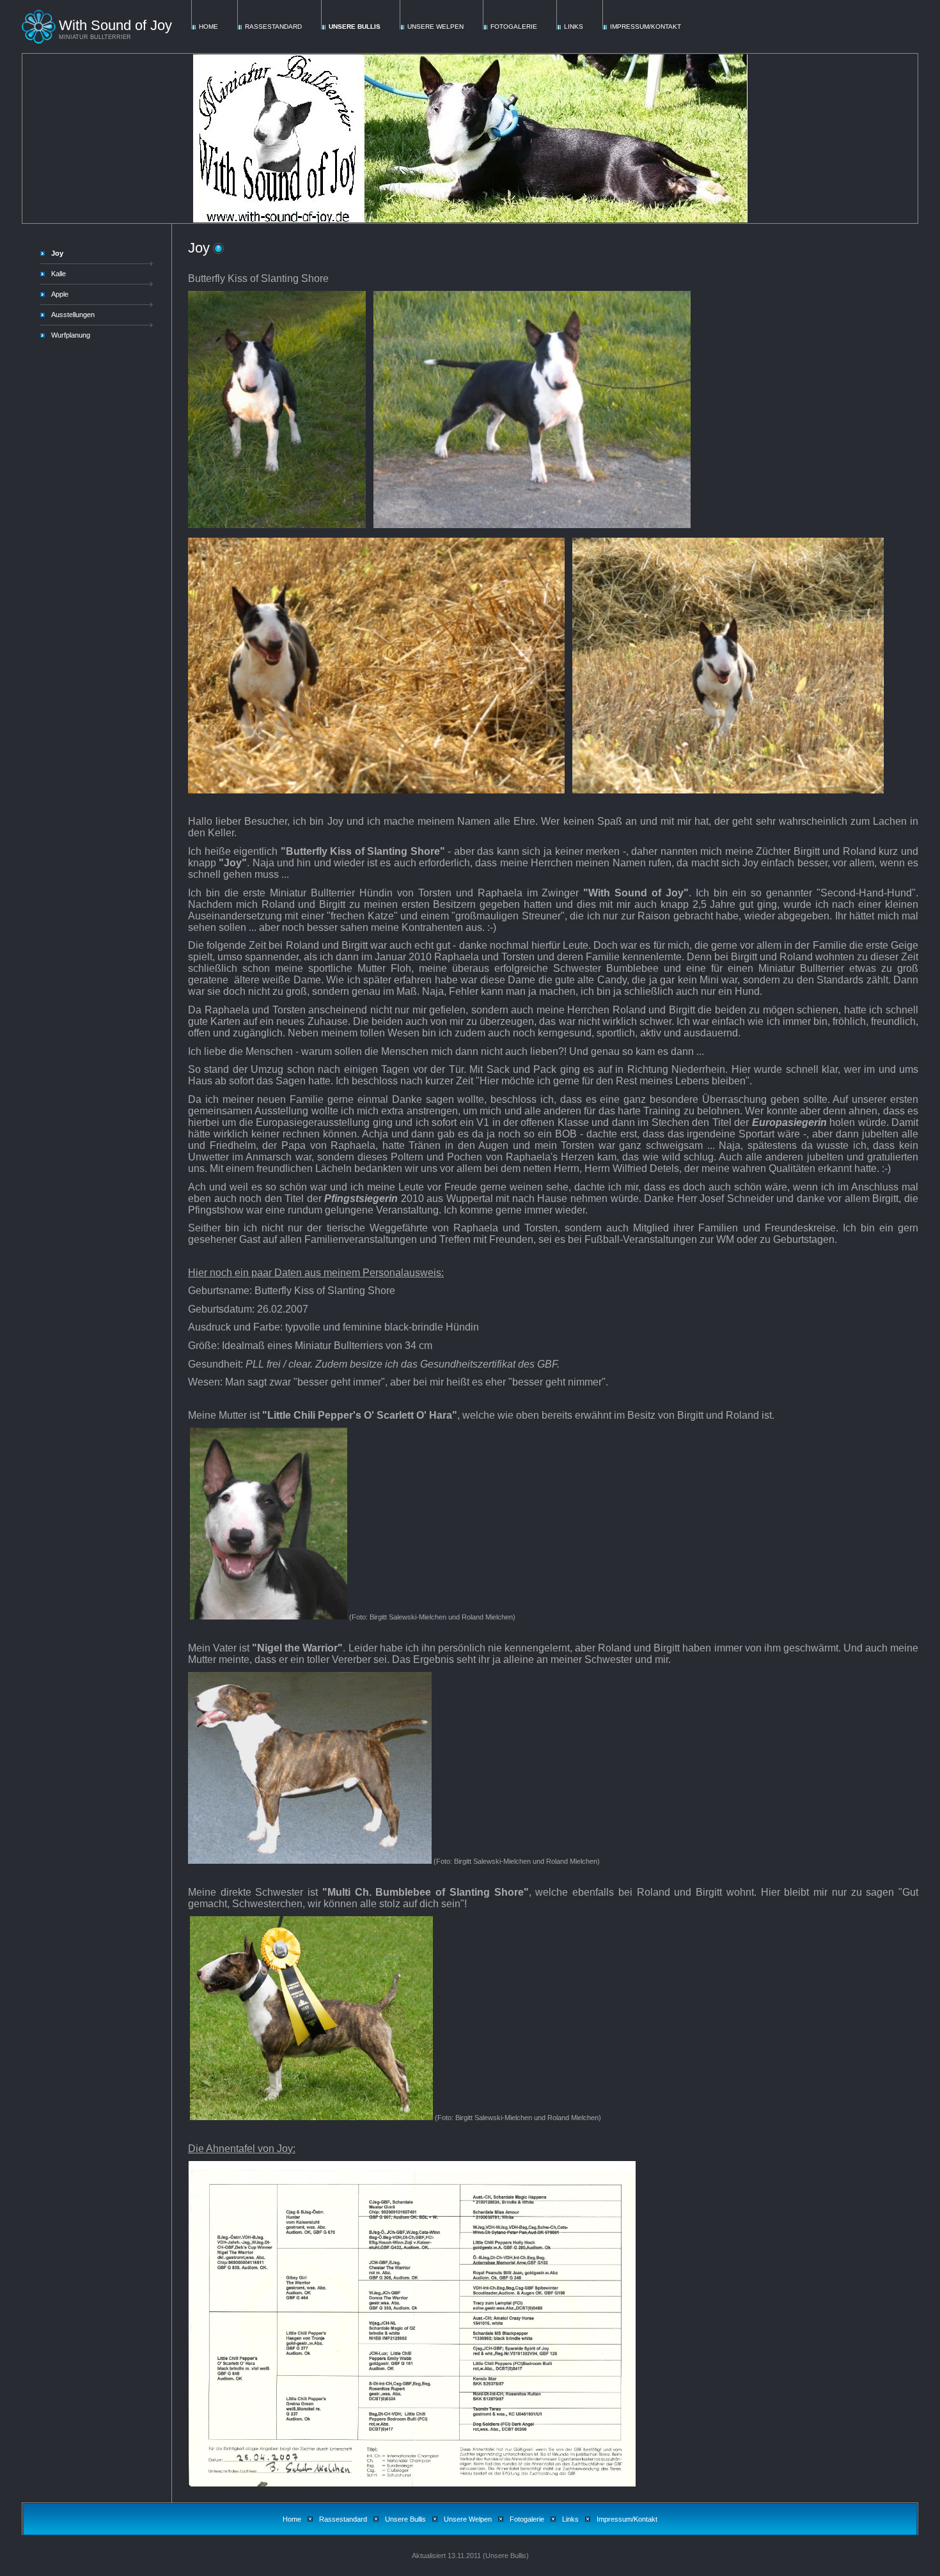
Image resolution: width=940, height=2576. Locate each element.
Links (574, 27)
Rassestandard (273, 27)
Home (208, 27)
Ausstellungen (73, 315)
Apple (60, 294)
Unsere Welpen (435, 27)
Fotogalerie (514, 27)
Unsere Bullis (355, 27)
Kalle (59, 274)
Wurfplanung (71, 335)
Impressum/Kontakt (646, 27)
